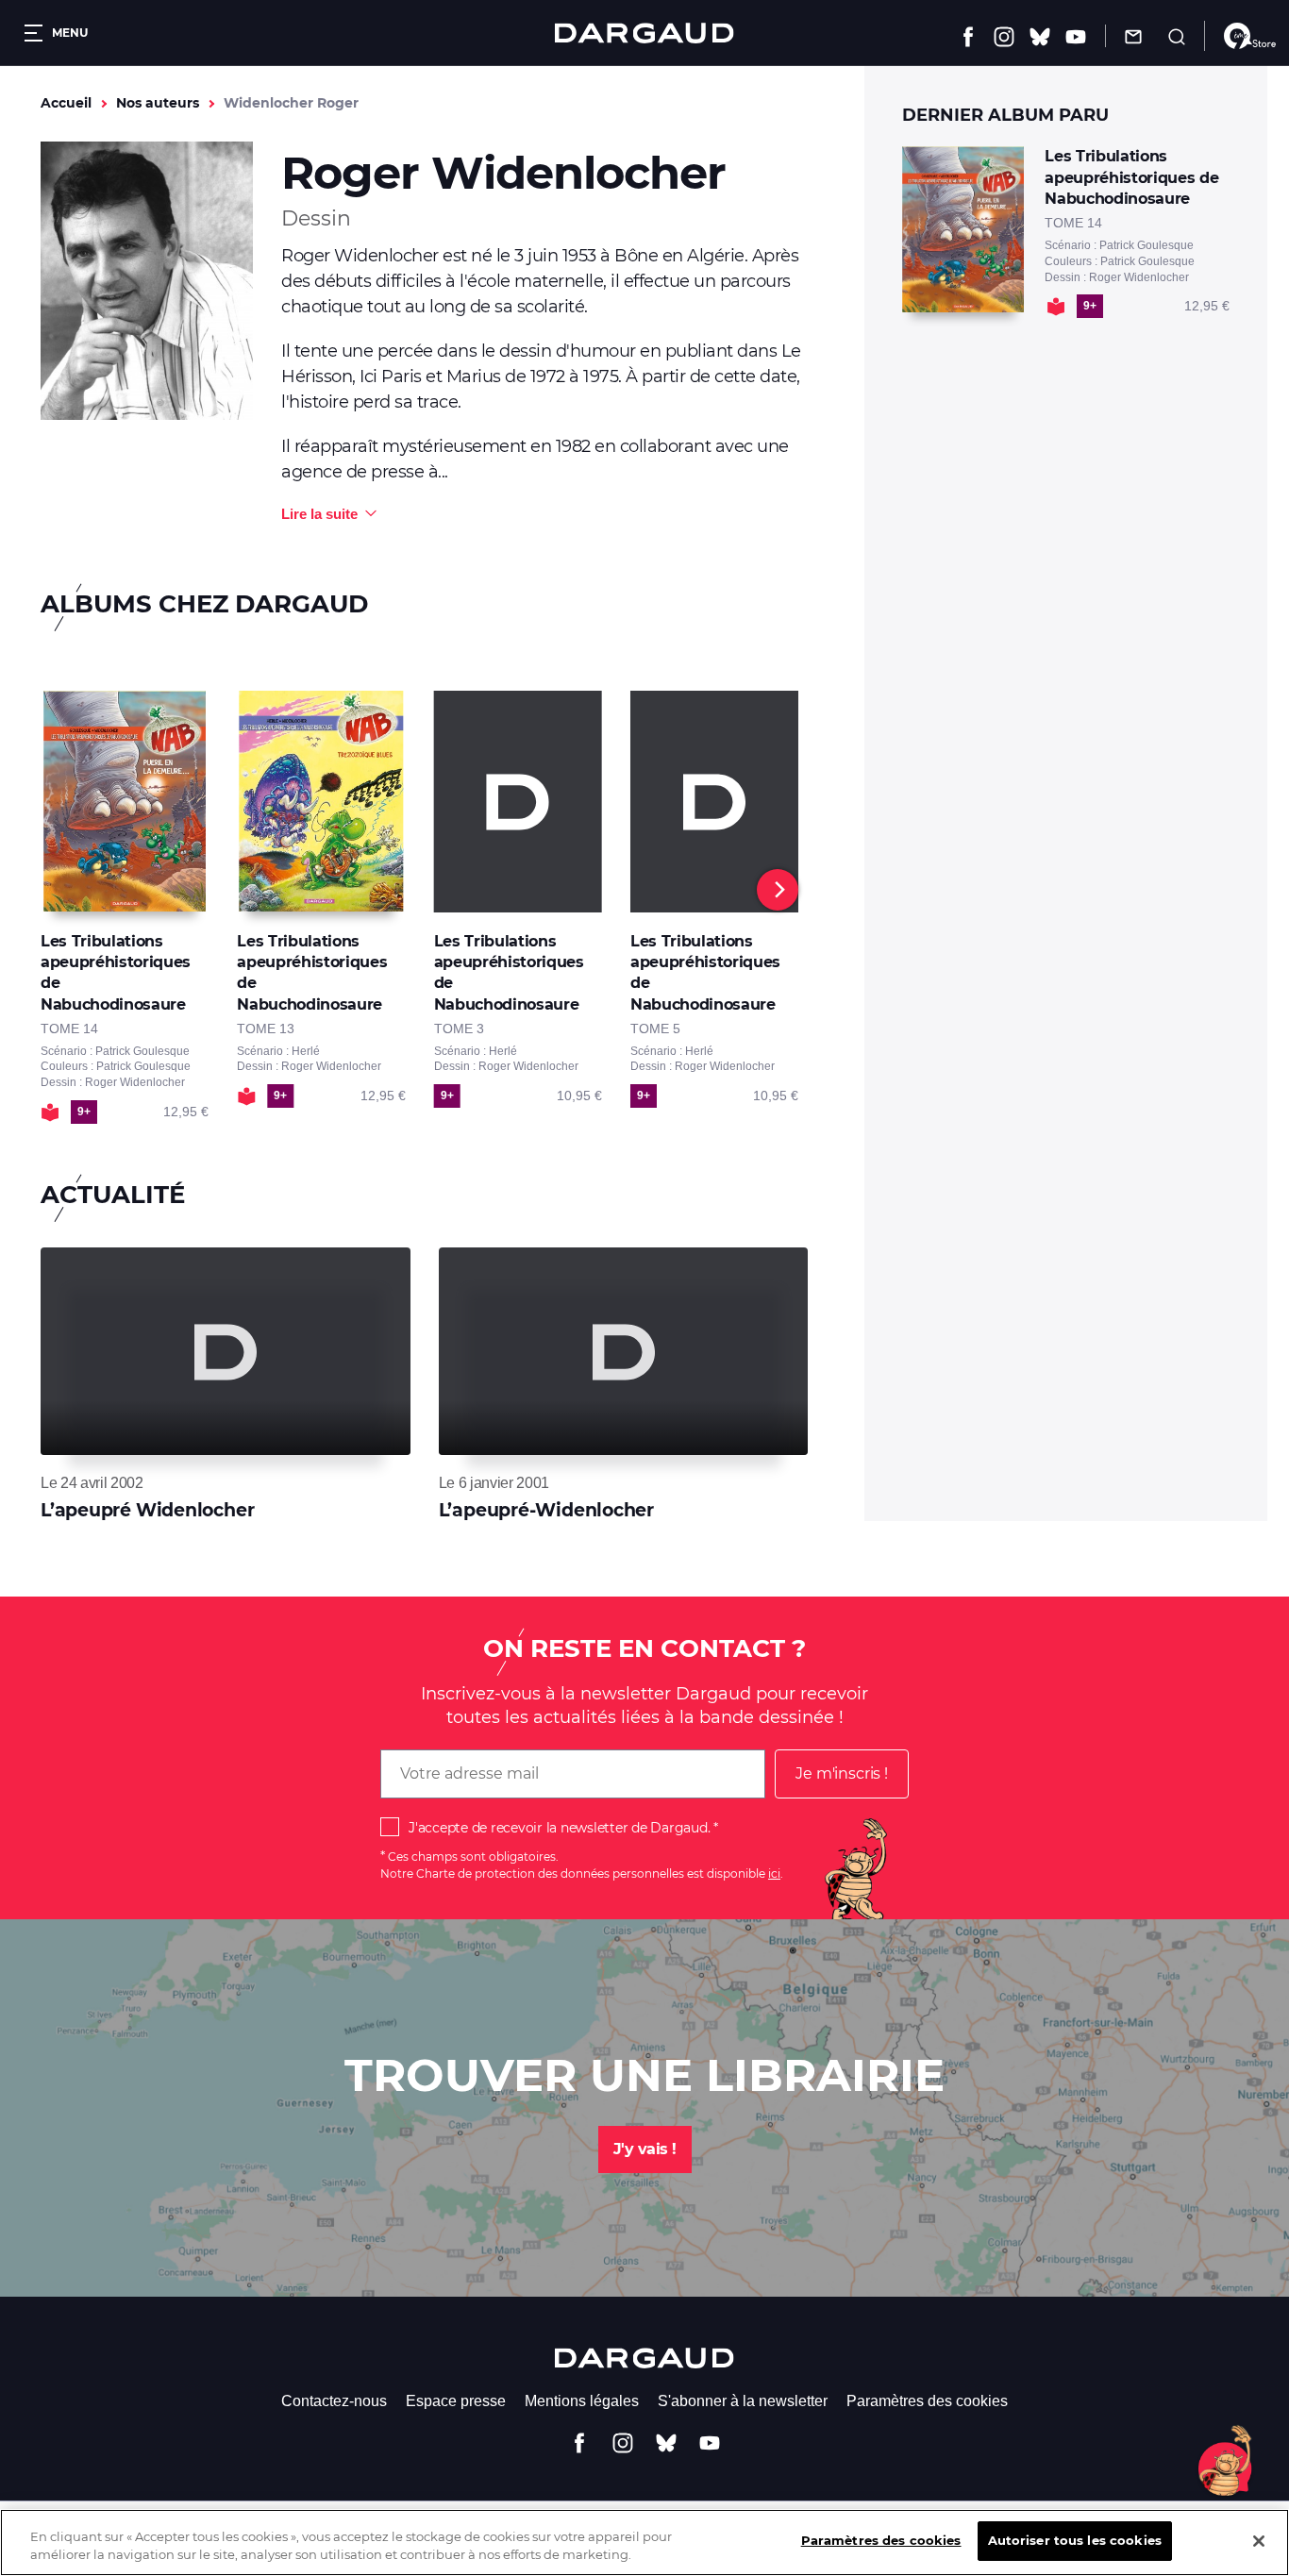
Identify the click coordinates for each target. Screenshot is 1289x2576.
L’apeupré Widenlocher (147, 1510)
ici (774, 1873)
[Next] (778, 890)
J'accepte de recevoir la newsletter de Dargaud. (559, 1828)
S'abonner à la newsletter (743, 2401)
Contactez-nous (334, 2401)
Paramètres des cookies (927, 2401)
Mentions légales (582, 2401)
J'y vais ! (645, 2149)
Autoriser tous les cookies (1075, 2540)
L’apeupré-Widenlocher (546, 1510)
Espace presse (456, 2401)
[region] (644, 2543)
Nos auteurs (158, 103)
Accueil (66, 103)
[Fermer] (1259, 2541)
